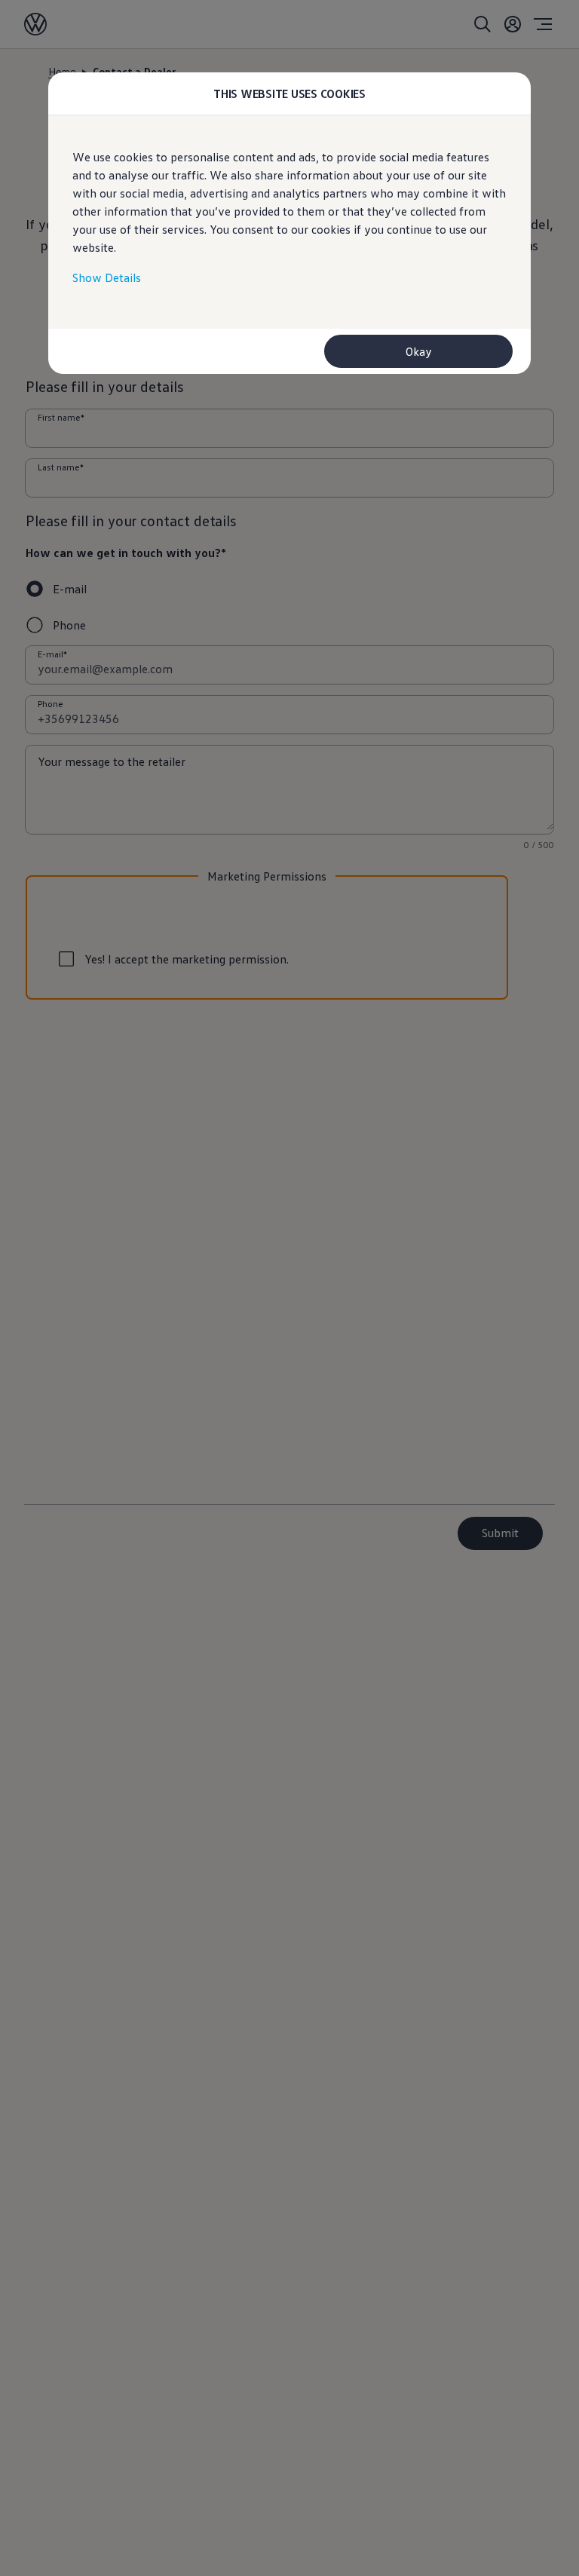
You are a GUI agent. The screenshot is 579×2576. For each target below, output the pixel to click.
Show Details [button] (107, 277)
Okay (419, 351)
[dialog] (289, 1288)
